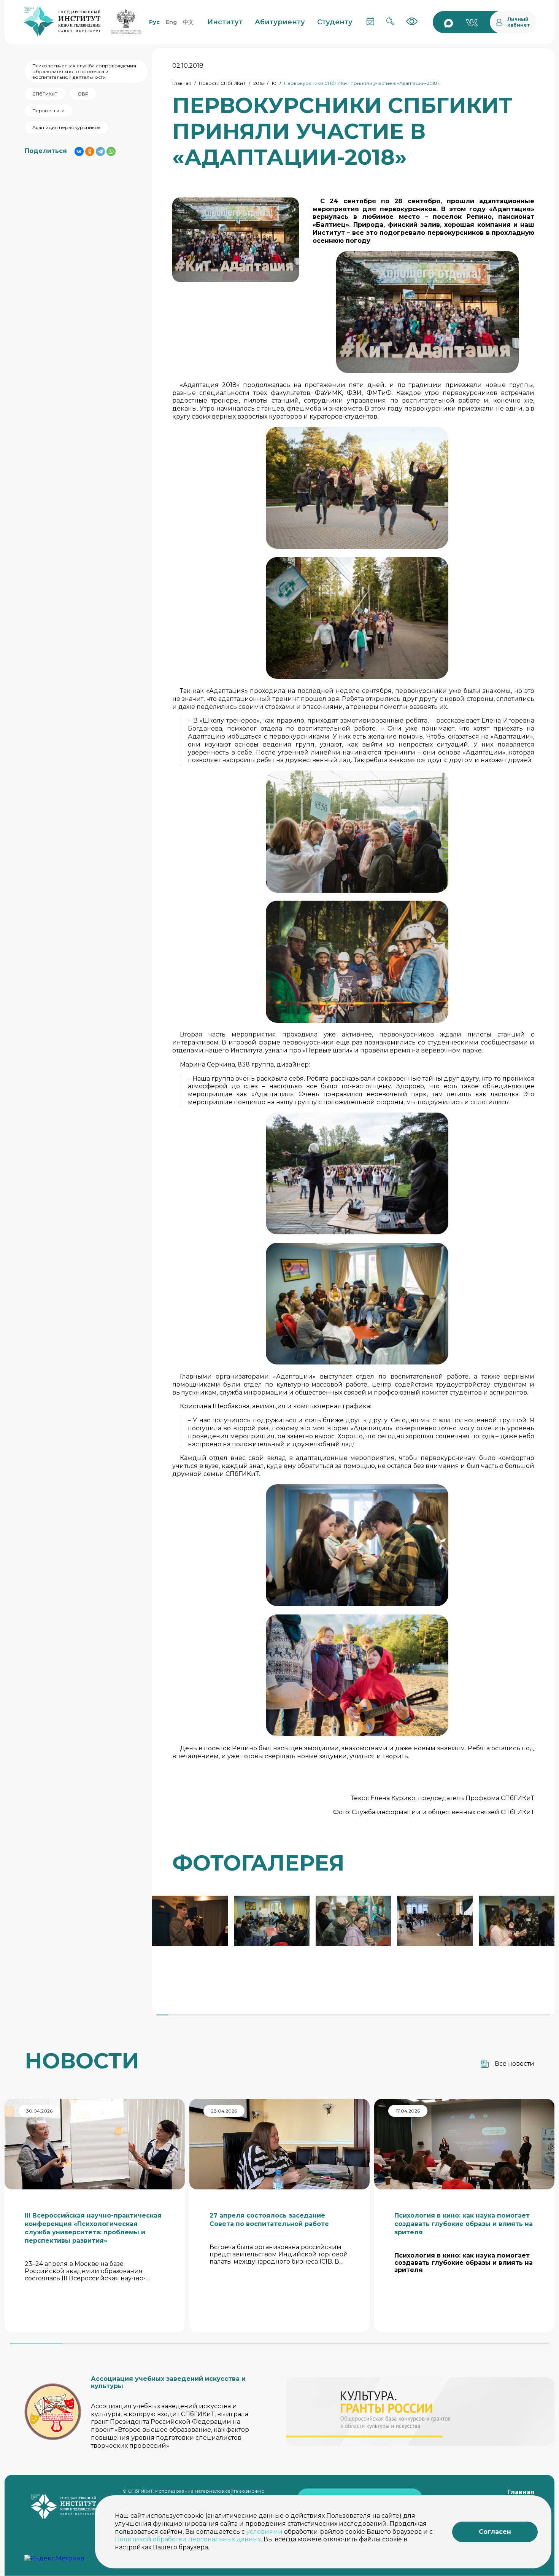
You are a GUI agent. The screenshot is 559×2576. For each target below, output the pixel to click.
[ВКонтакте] (79, 151)
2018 (259, 83)
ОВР (83, 94)
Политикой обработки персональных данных (188, 2539)
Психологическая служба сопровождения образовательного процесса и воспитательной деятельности (84, 71)
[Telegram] (100, 151)
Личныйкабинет (519, 22)
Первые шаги (48, 111)
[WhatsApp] (111, 151)
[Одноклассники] (90, 151)
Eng (171, 22)
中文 (188, 22)
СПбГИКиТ (45, 94)
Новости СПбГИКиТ (222, 83)
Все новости (515, 2064)
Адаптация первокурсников (67, 127)
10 (274, 83)
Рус (154, 22)
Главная (182, 83)
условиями (264, 2532)
